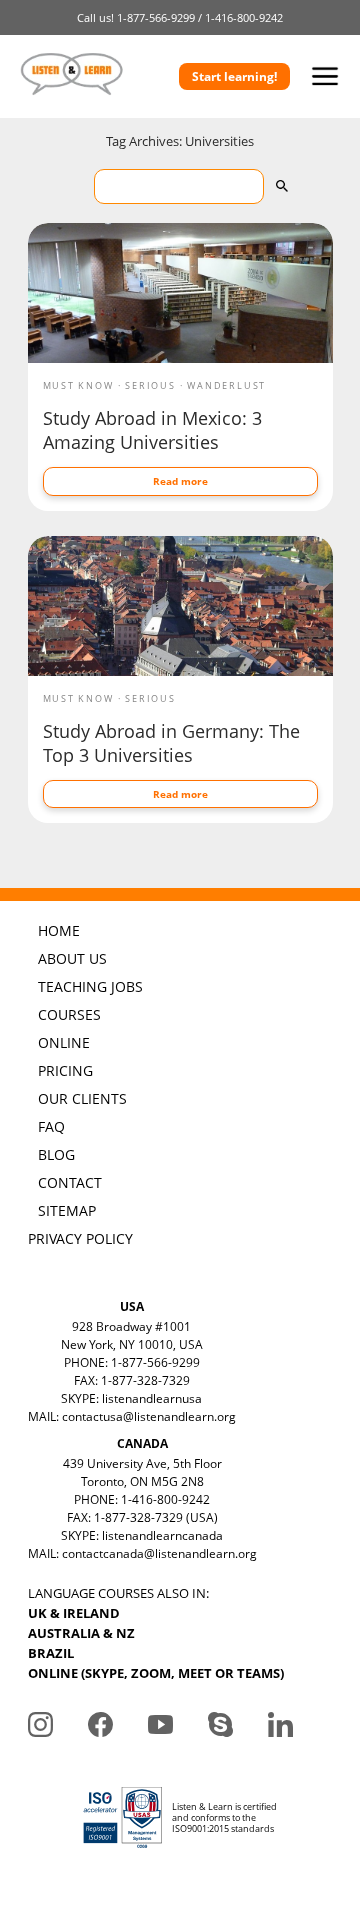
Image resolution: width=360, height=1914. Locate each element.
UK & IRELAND (74, 1613)
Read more (180, 481)
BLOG (56, 1154)
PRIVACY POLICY (80, 1238)
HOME (59, 930)
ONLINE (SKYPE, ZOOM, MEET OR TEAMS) (156, 1673)
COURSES (69, 1014)
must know (78, 385)
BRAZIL (51, 1653)
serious (150, 385)
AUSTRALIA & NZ (81, 1633)
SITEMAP (67, 1210)
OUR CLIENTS (82, 1098)
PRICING (65, 1070)
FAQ (51, 1126)
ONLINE (64, 1042)
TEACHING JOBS (90, 986)
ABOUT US (72, 958)
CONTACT (70, 1182)
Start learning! (234, 76)
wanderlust (226, 385)
